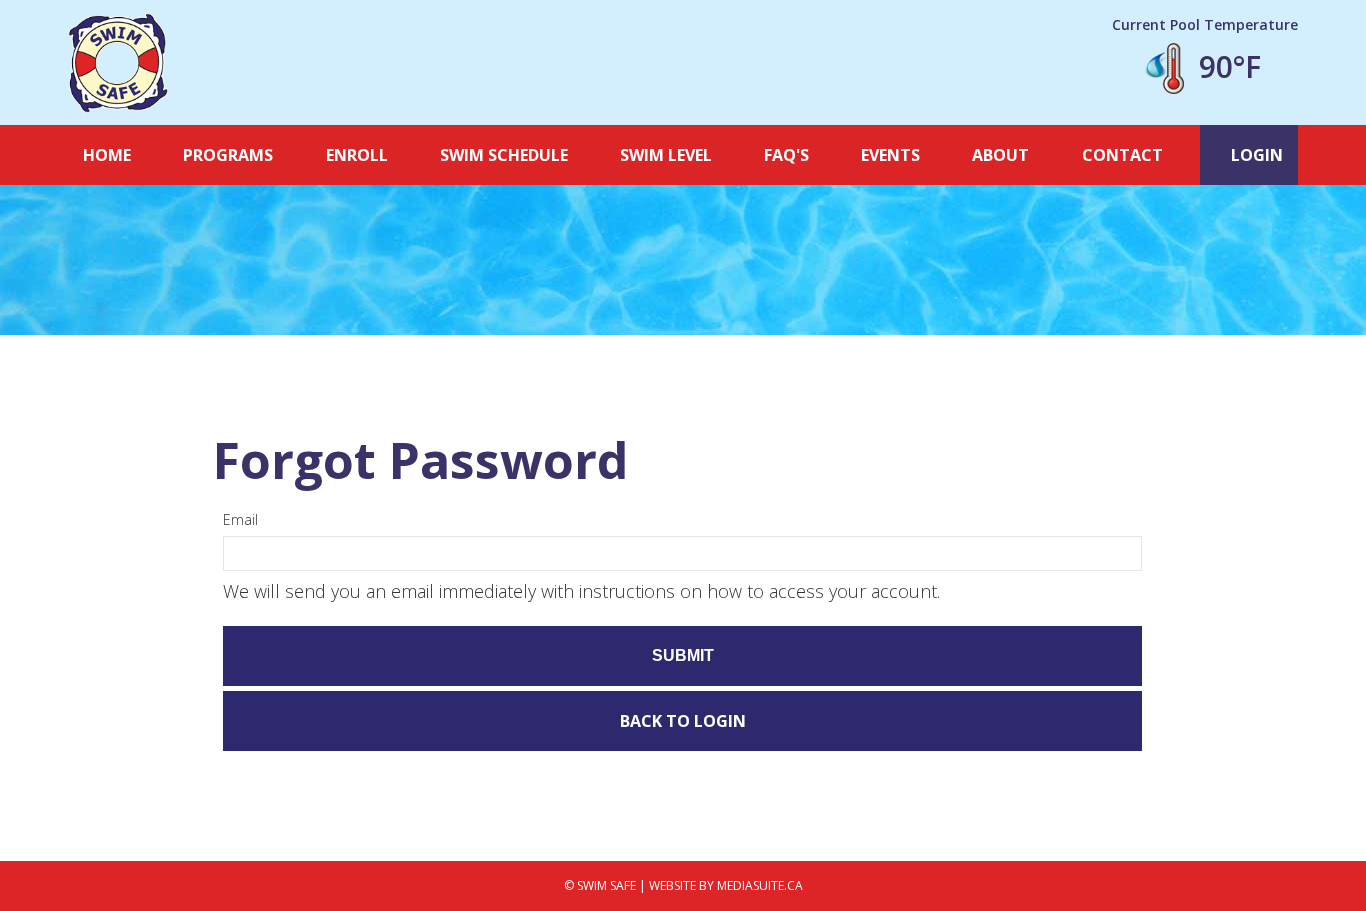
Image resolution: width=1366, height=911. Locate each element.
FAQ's (786, 155)
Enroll (357, 155)
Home (107, 155)
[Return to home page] (118, 63)
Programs (228, 155)
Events (890, 155)
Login (1255, 155)
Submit (683, 655)
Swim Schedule (504, 155)
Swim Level (666, 155)
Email (240, 519)
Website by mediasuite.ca (726, 885)
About (1000, 155)
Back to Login (683, 721)
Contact (1122, 155)
